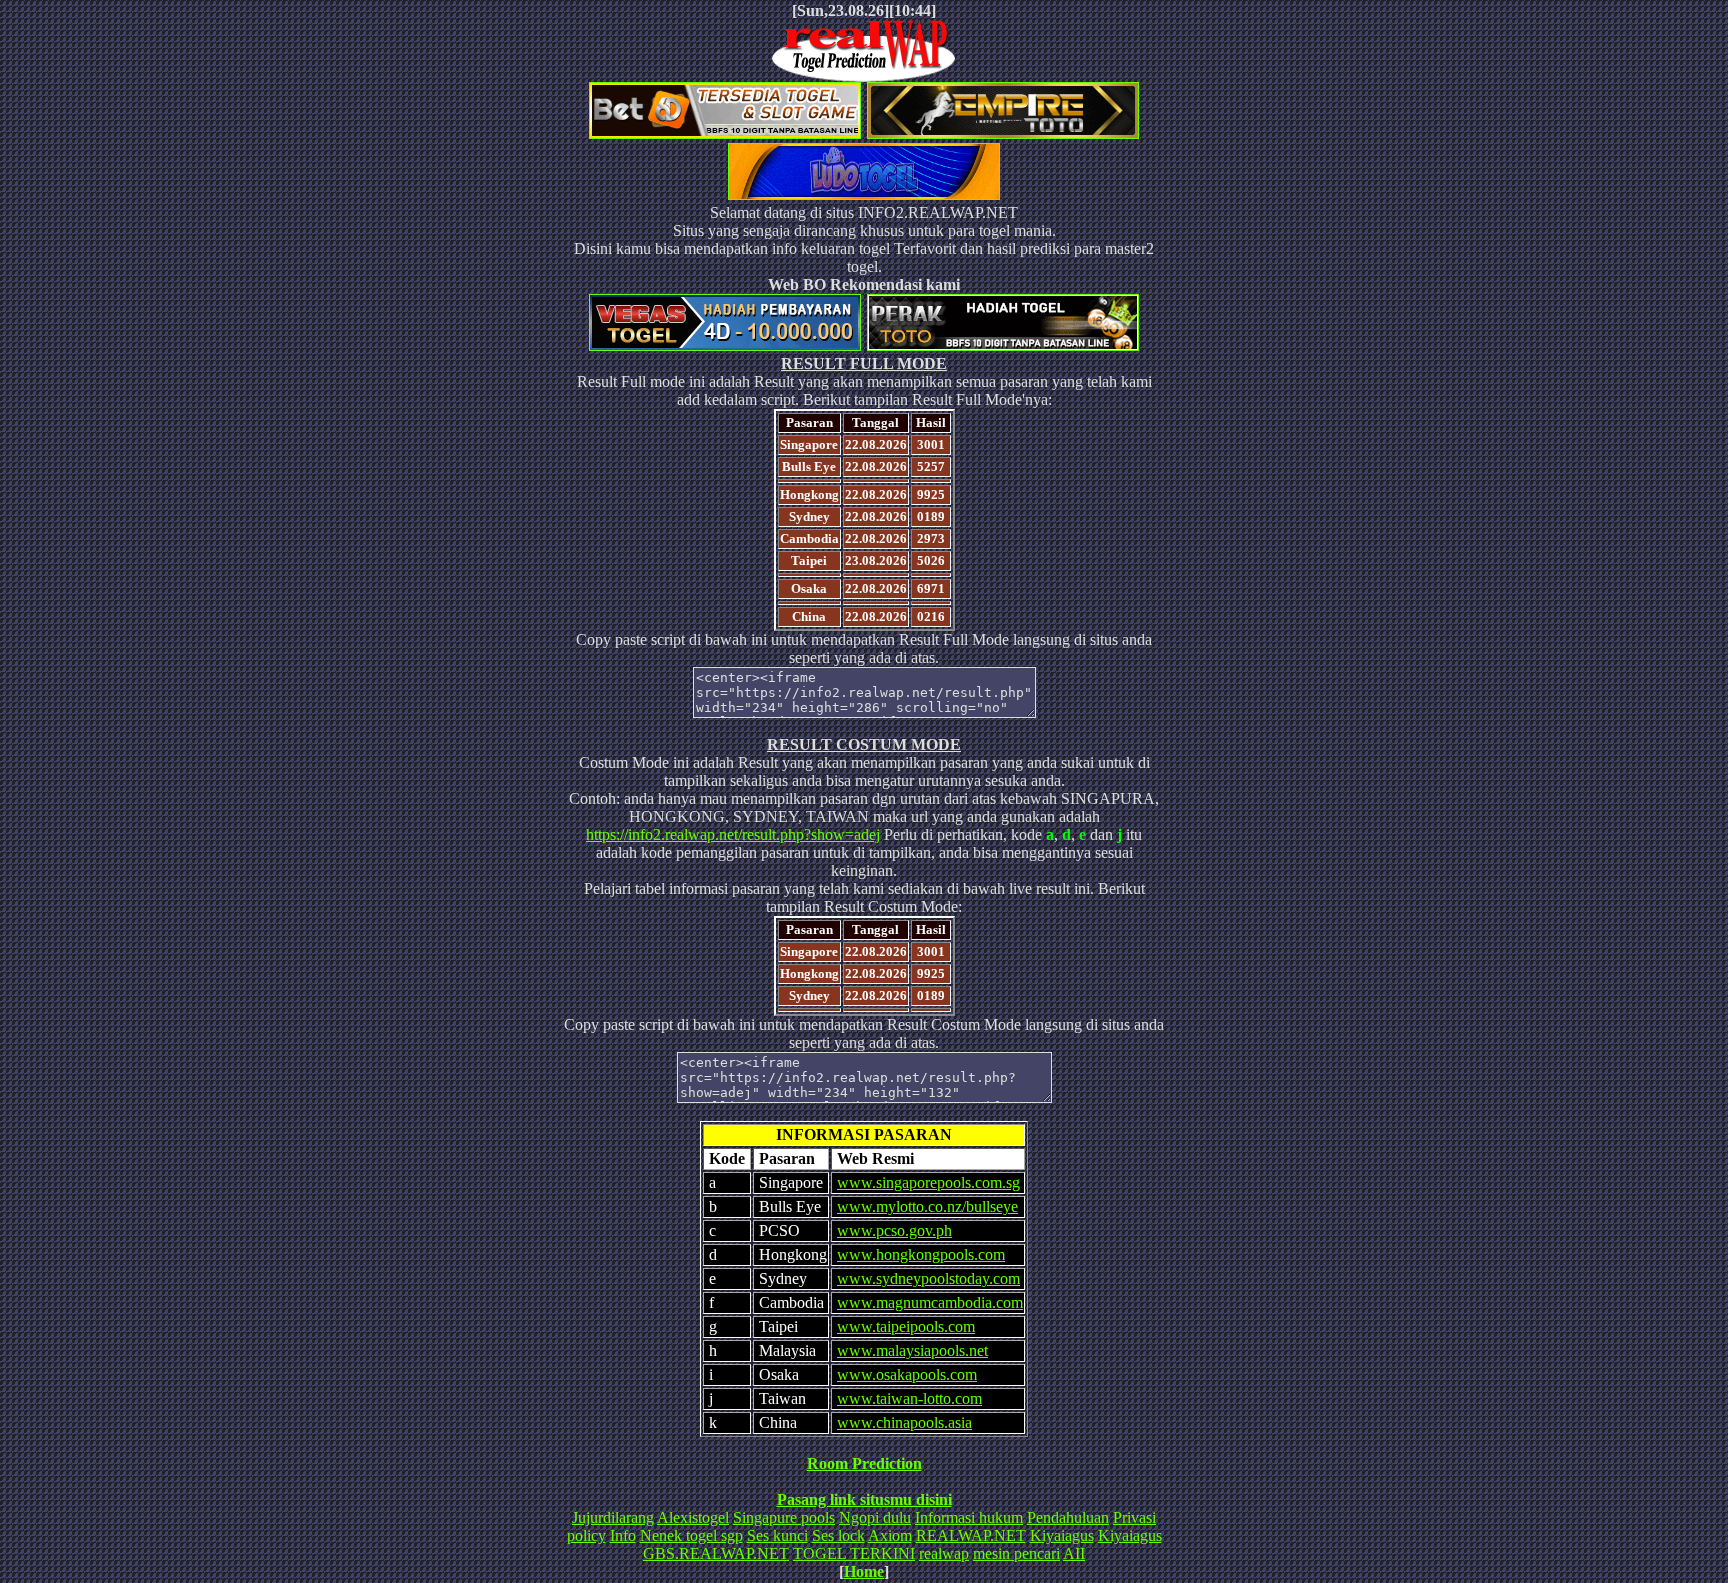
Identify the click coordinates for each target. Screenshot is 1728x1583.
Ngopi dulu (875, 1517)
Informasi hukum (969, 1517)
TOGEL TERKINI (854, 1553)
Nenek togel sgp (691, 1535)
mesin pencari (1016, 1553)
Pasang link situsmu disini (864, 1499)
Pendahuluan (1068, 1517)
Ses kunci (777, 1535)
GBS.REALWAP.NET (716, 1553)
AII (1074, 1553)
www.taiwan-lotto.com (909, 1398)
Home (864, 1571)
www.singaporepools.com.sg (928, 1182)
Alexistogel (693, 1517)
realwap (944, 1553)
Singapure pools (784, 1517)
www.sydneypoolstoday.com (928, 1278)
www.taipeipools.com (906, 1326)
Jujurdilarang (613, 1517)
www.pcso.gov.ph (894, 1230)
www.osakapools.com (907, 1374)
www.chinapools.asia (904, 1422)
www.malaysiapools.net (912, 1350)
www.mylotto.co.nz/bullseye (927, 1206)
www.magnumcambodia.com (930, 1302)
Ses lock (838, 1535)
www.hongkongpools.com (921, 1254)
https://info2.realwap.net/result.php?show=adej (733, 834)
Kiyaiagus (1062, 1535)
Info (623, 1535)
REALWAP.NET (971, 1535)
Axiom (890, 1535)
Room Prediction (864, 1463)
